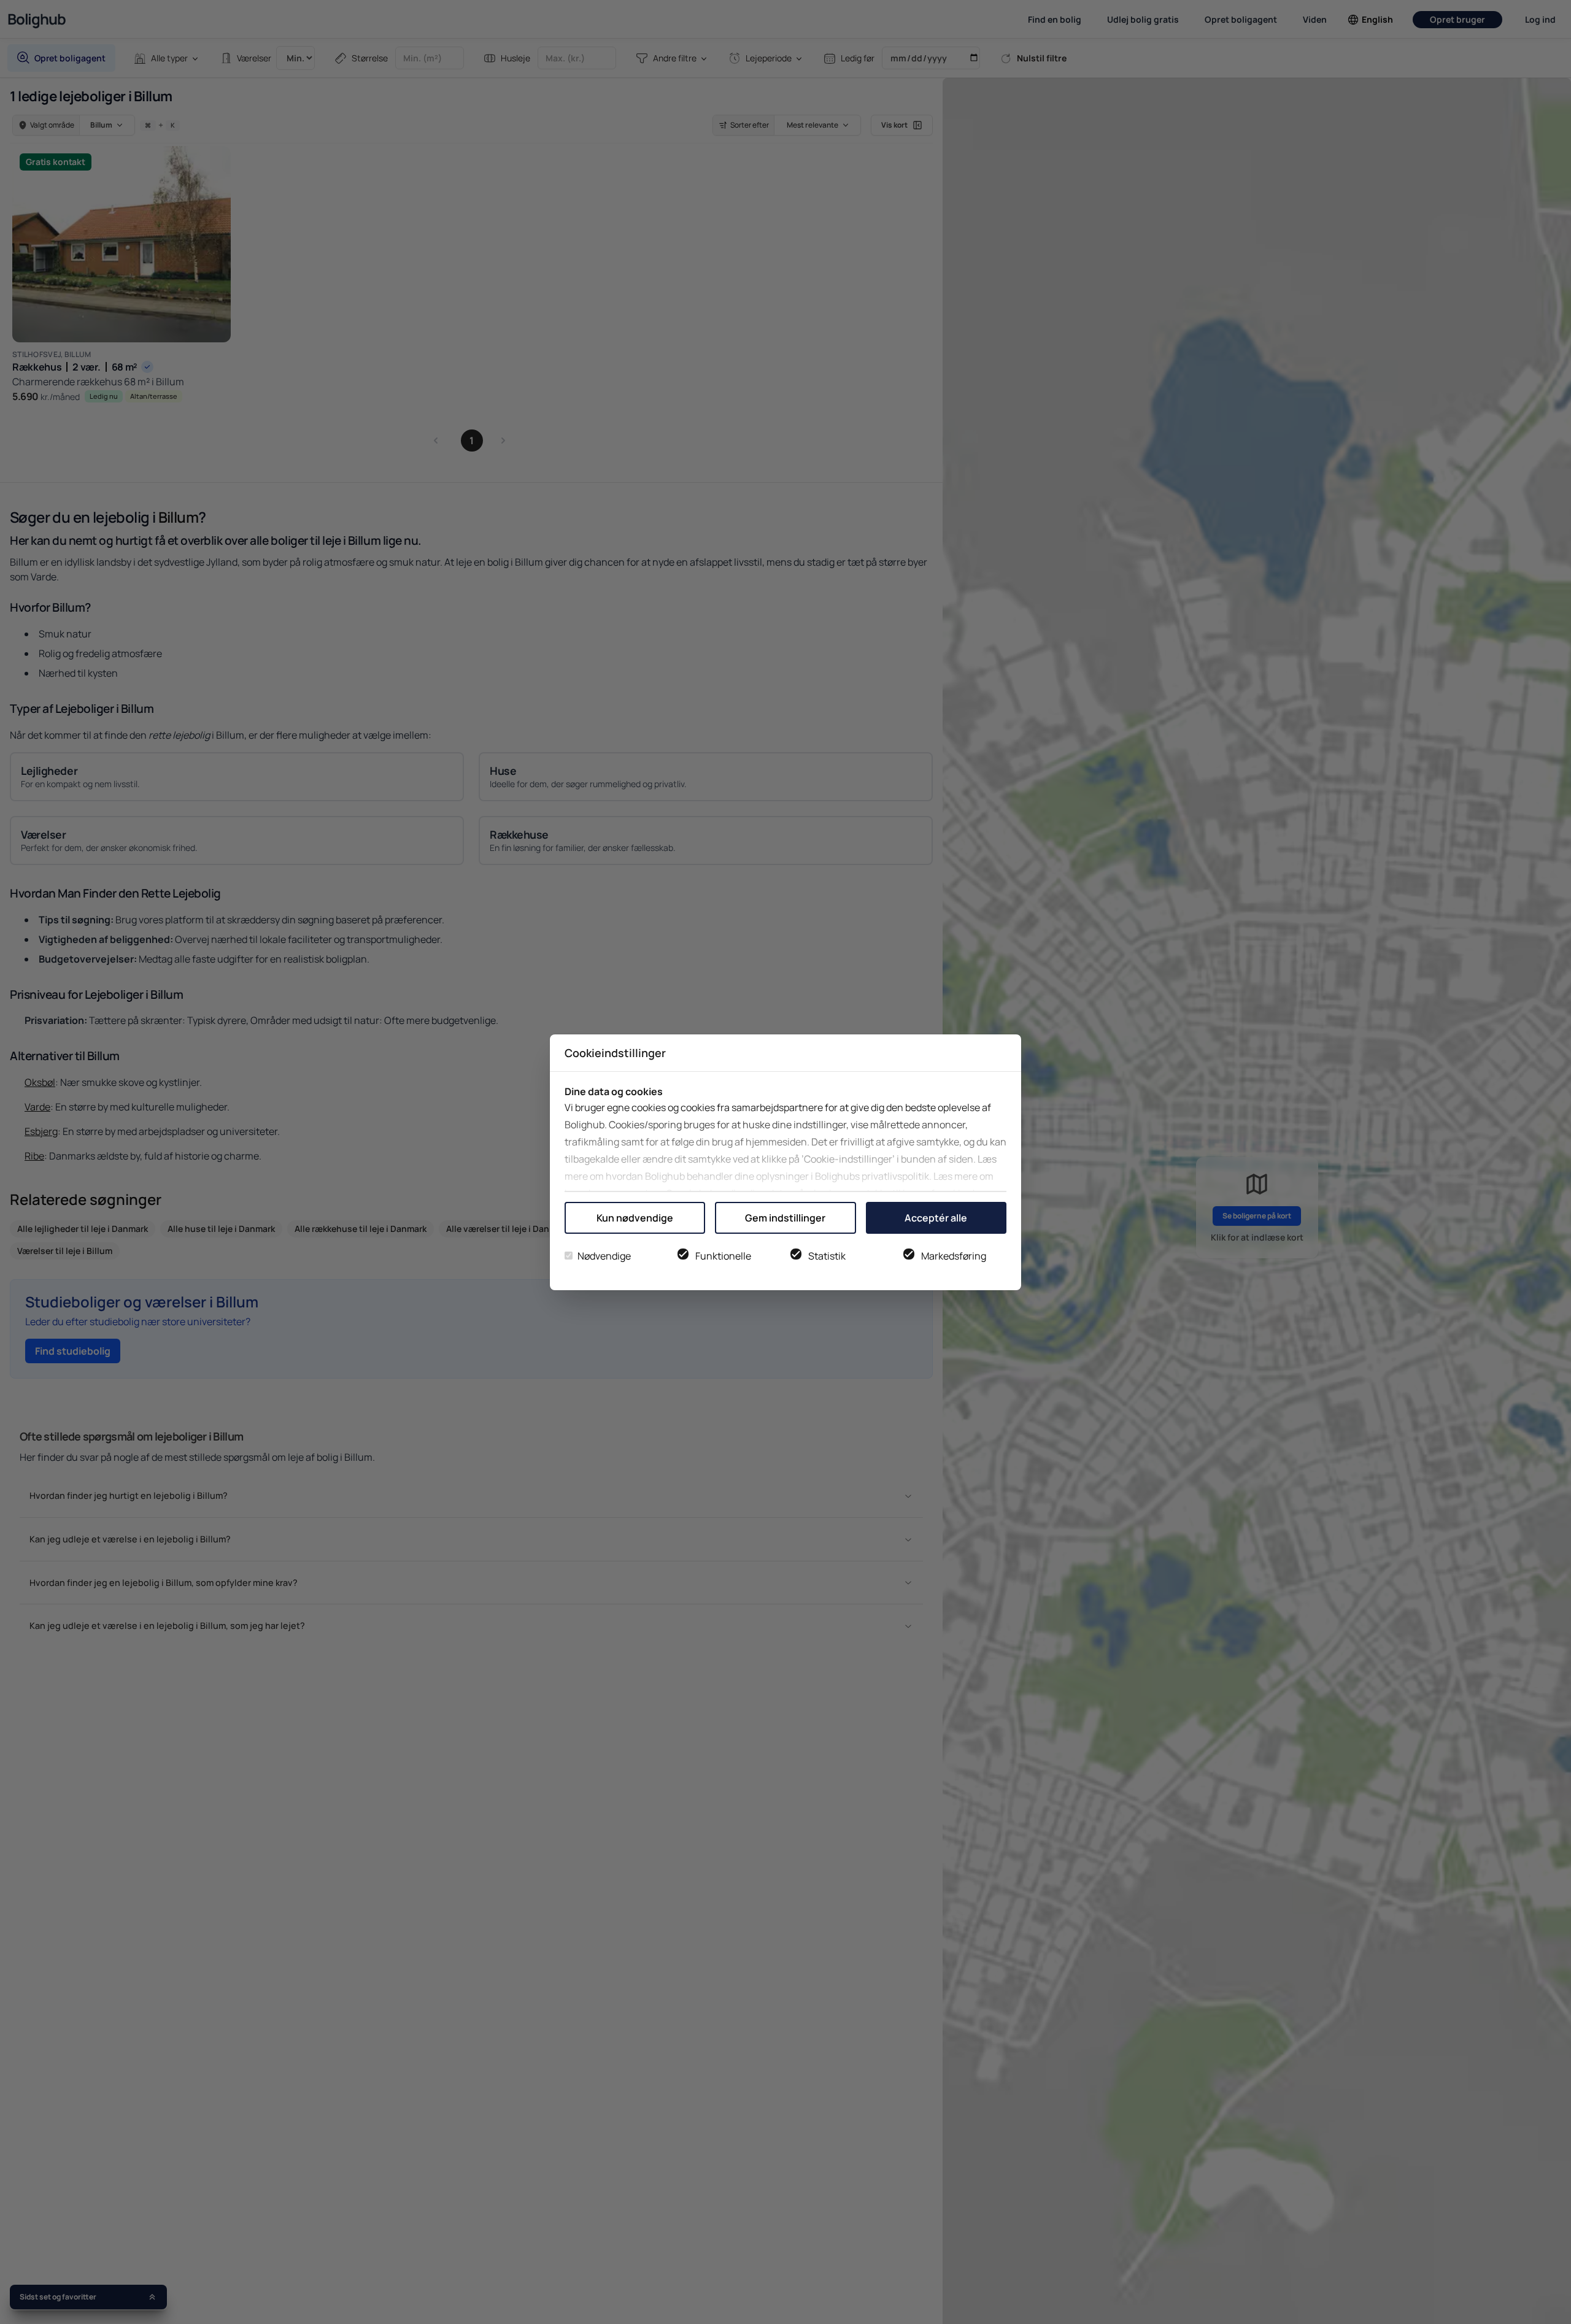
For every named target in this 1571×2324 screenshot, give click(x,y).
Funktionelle (723, 1256)
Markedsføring (954, 1256)
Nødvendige (604, 1256)
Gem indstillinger (785, 1218)
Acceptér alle (936, 1218)
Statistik (827, 1256)
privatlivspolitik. (897, 1176)
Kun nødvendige (635, 1218)
